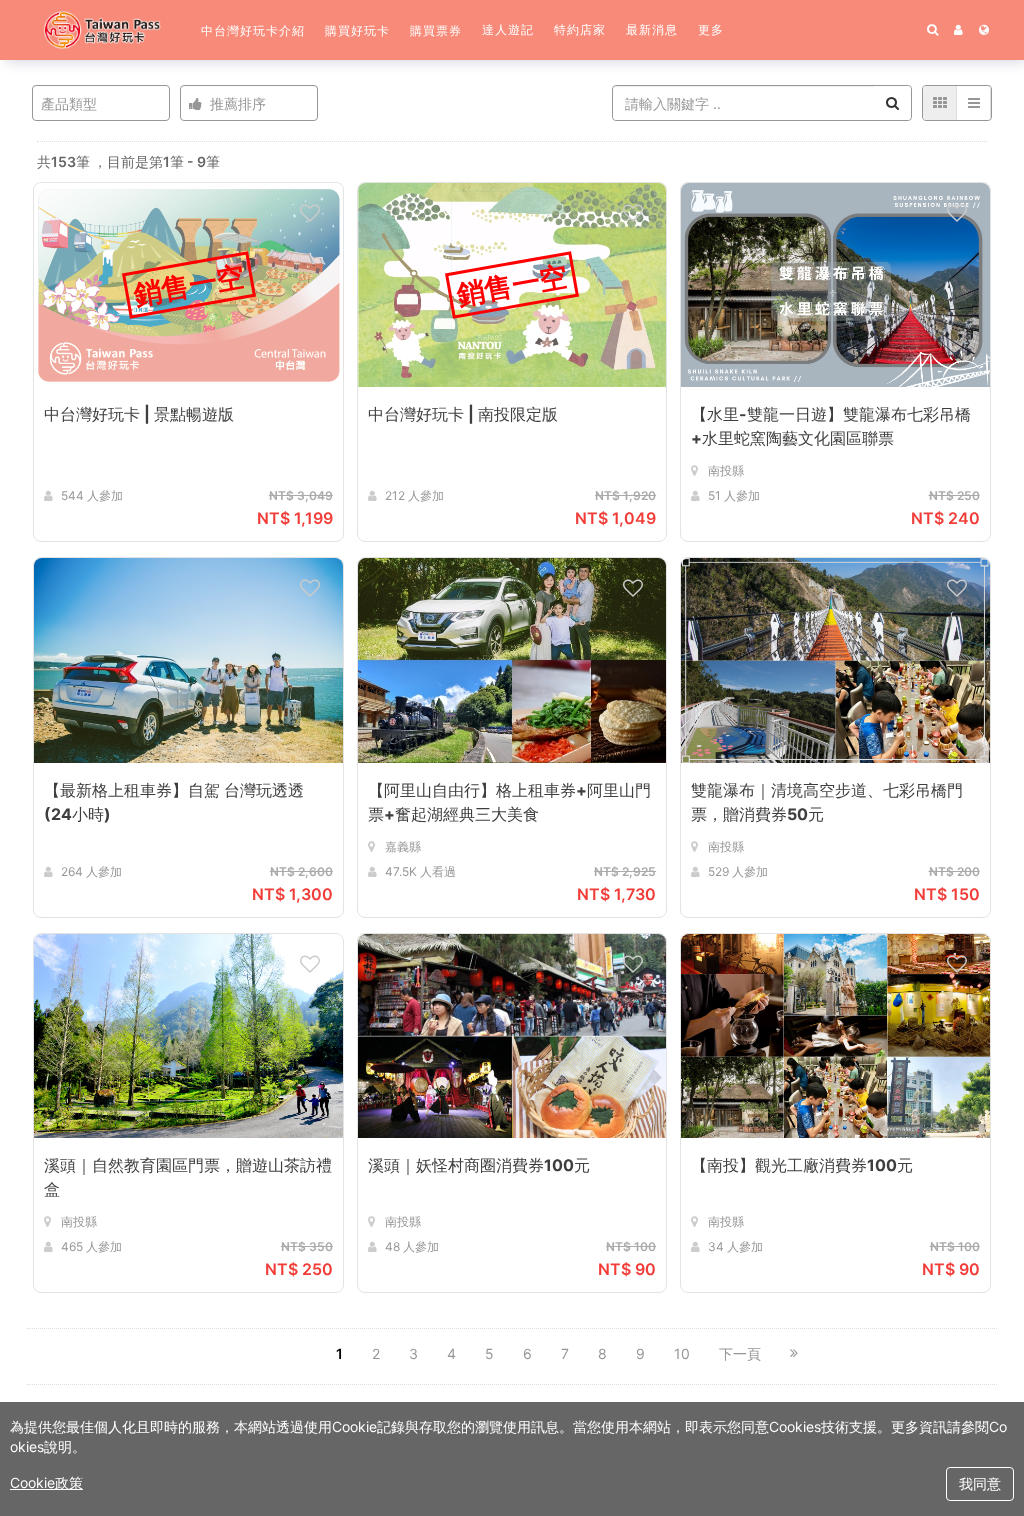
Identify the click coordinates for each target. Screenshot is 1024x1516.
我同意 (980, 1483)
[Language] (984, 30)
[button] (253, 30)
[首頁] (111, 30)
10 (682, 1353)
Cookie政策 (46, 1482)
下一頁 (740, 1353)
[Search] (932, 30)
